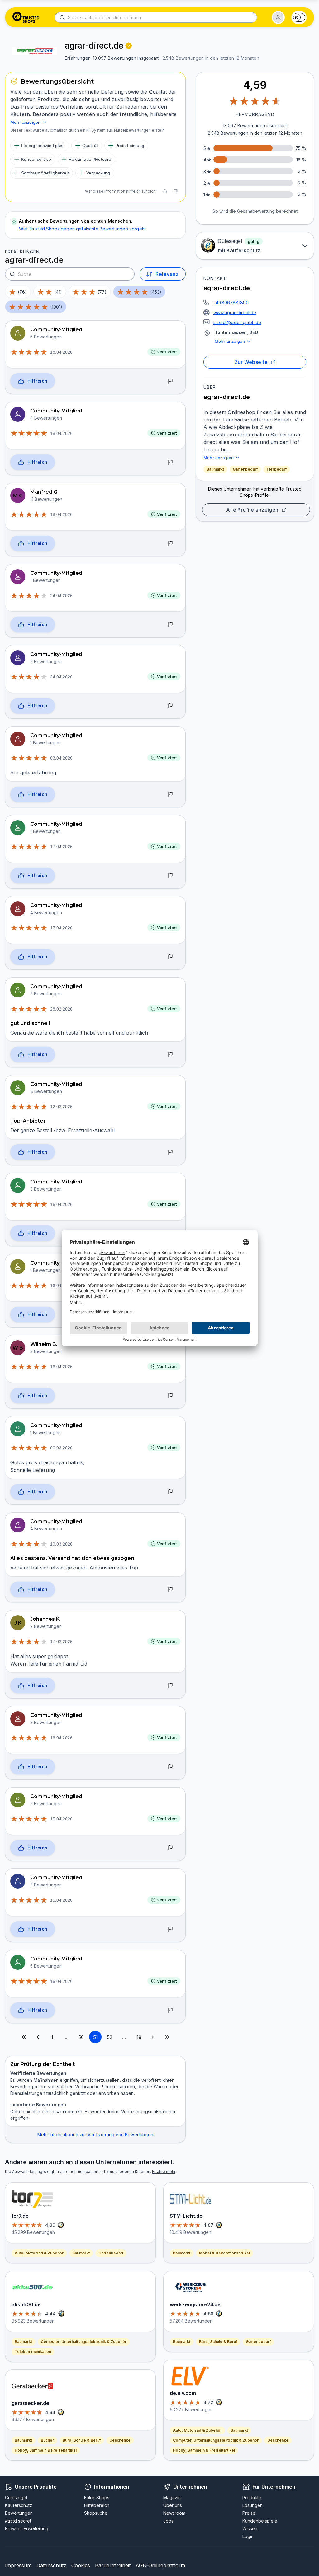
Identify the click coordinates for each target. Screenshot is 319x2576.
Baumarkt (215, 469)
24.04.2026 (61, 596)
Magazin (172, 2497)
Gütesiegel (16, 2497)
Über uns (173, 2505)
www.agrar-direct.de (235, 312)
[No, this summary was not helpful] (175, 191)
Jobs (168, 2521)
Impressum (18, 2565)
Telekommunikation (33, 2352)
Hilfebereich (97, 2505)
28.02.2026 (61, 1009)
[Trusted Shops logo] (26, 17)
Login (248, 2536)
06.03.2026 (61, 1448)
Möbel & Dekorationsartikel (224, 2253)
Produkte (252, 2497)
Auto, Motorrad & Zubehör (39, 2253)
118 (138, 2037)
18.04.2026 (61, 352)
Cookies (81, 2565)
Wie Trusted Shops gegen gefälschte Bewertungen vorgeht (82, 229)
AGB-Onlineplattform (160, 2565)
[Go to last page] (167, 2037)
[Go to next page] (153, 2037)
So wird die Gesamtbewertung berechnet (255, 211)
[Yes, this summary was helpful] (165, 191)
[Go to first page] (24, 2037)
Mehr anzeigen (230, 341)
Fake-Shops (97, 2497)
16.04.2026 (61, 1204)
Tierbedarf (276, 469)
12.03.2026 (61, 1107)
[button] (278, 17)
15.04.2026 (61, 1819)
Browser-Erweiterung (27, 2529)
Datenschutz (51, 2565)
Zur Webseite (251, 362)
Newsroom (174, 2513)
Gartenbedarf (245, 469)
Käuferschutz (19, 2505)
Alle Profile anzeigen (252, 510)
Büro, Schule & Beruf (82, 2440)
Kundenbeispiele (260, 2521)
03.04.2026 (61, 758)
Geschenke (120, 2440)
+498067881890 (231, 302)
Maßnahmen (46, 2080)
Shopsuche (96, 2513)
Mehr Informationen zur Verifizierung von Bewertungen (95, 2134)
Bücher (47, 2440)
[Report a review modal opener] (170, 381)
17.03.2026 (61, 1642)
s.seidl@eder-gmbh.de (237, 322)
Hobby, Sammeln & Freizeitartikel (46, 2450)
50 (81, 2037)
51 (95, 2037)
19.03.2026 (61, 1544)
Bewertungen (19, 2513)
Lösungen (252, 2505)
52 (110, 2037)
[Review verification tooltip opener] (129, 46)
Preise (249, 2513)
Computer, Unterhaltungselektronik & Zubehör (84, 2342)
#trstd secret (18, 2521)
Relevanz (167, 274)
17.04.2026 (61, 847)
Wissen (250, 2529)
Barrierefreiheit (113, 2565)
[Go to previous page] (38, 2037)
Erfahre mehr (164, 2171)
